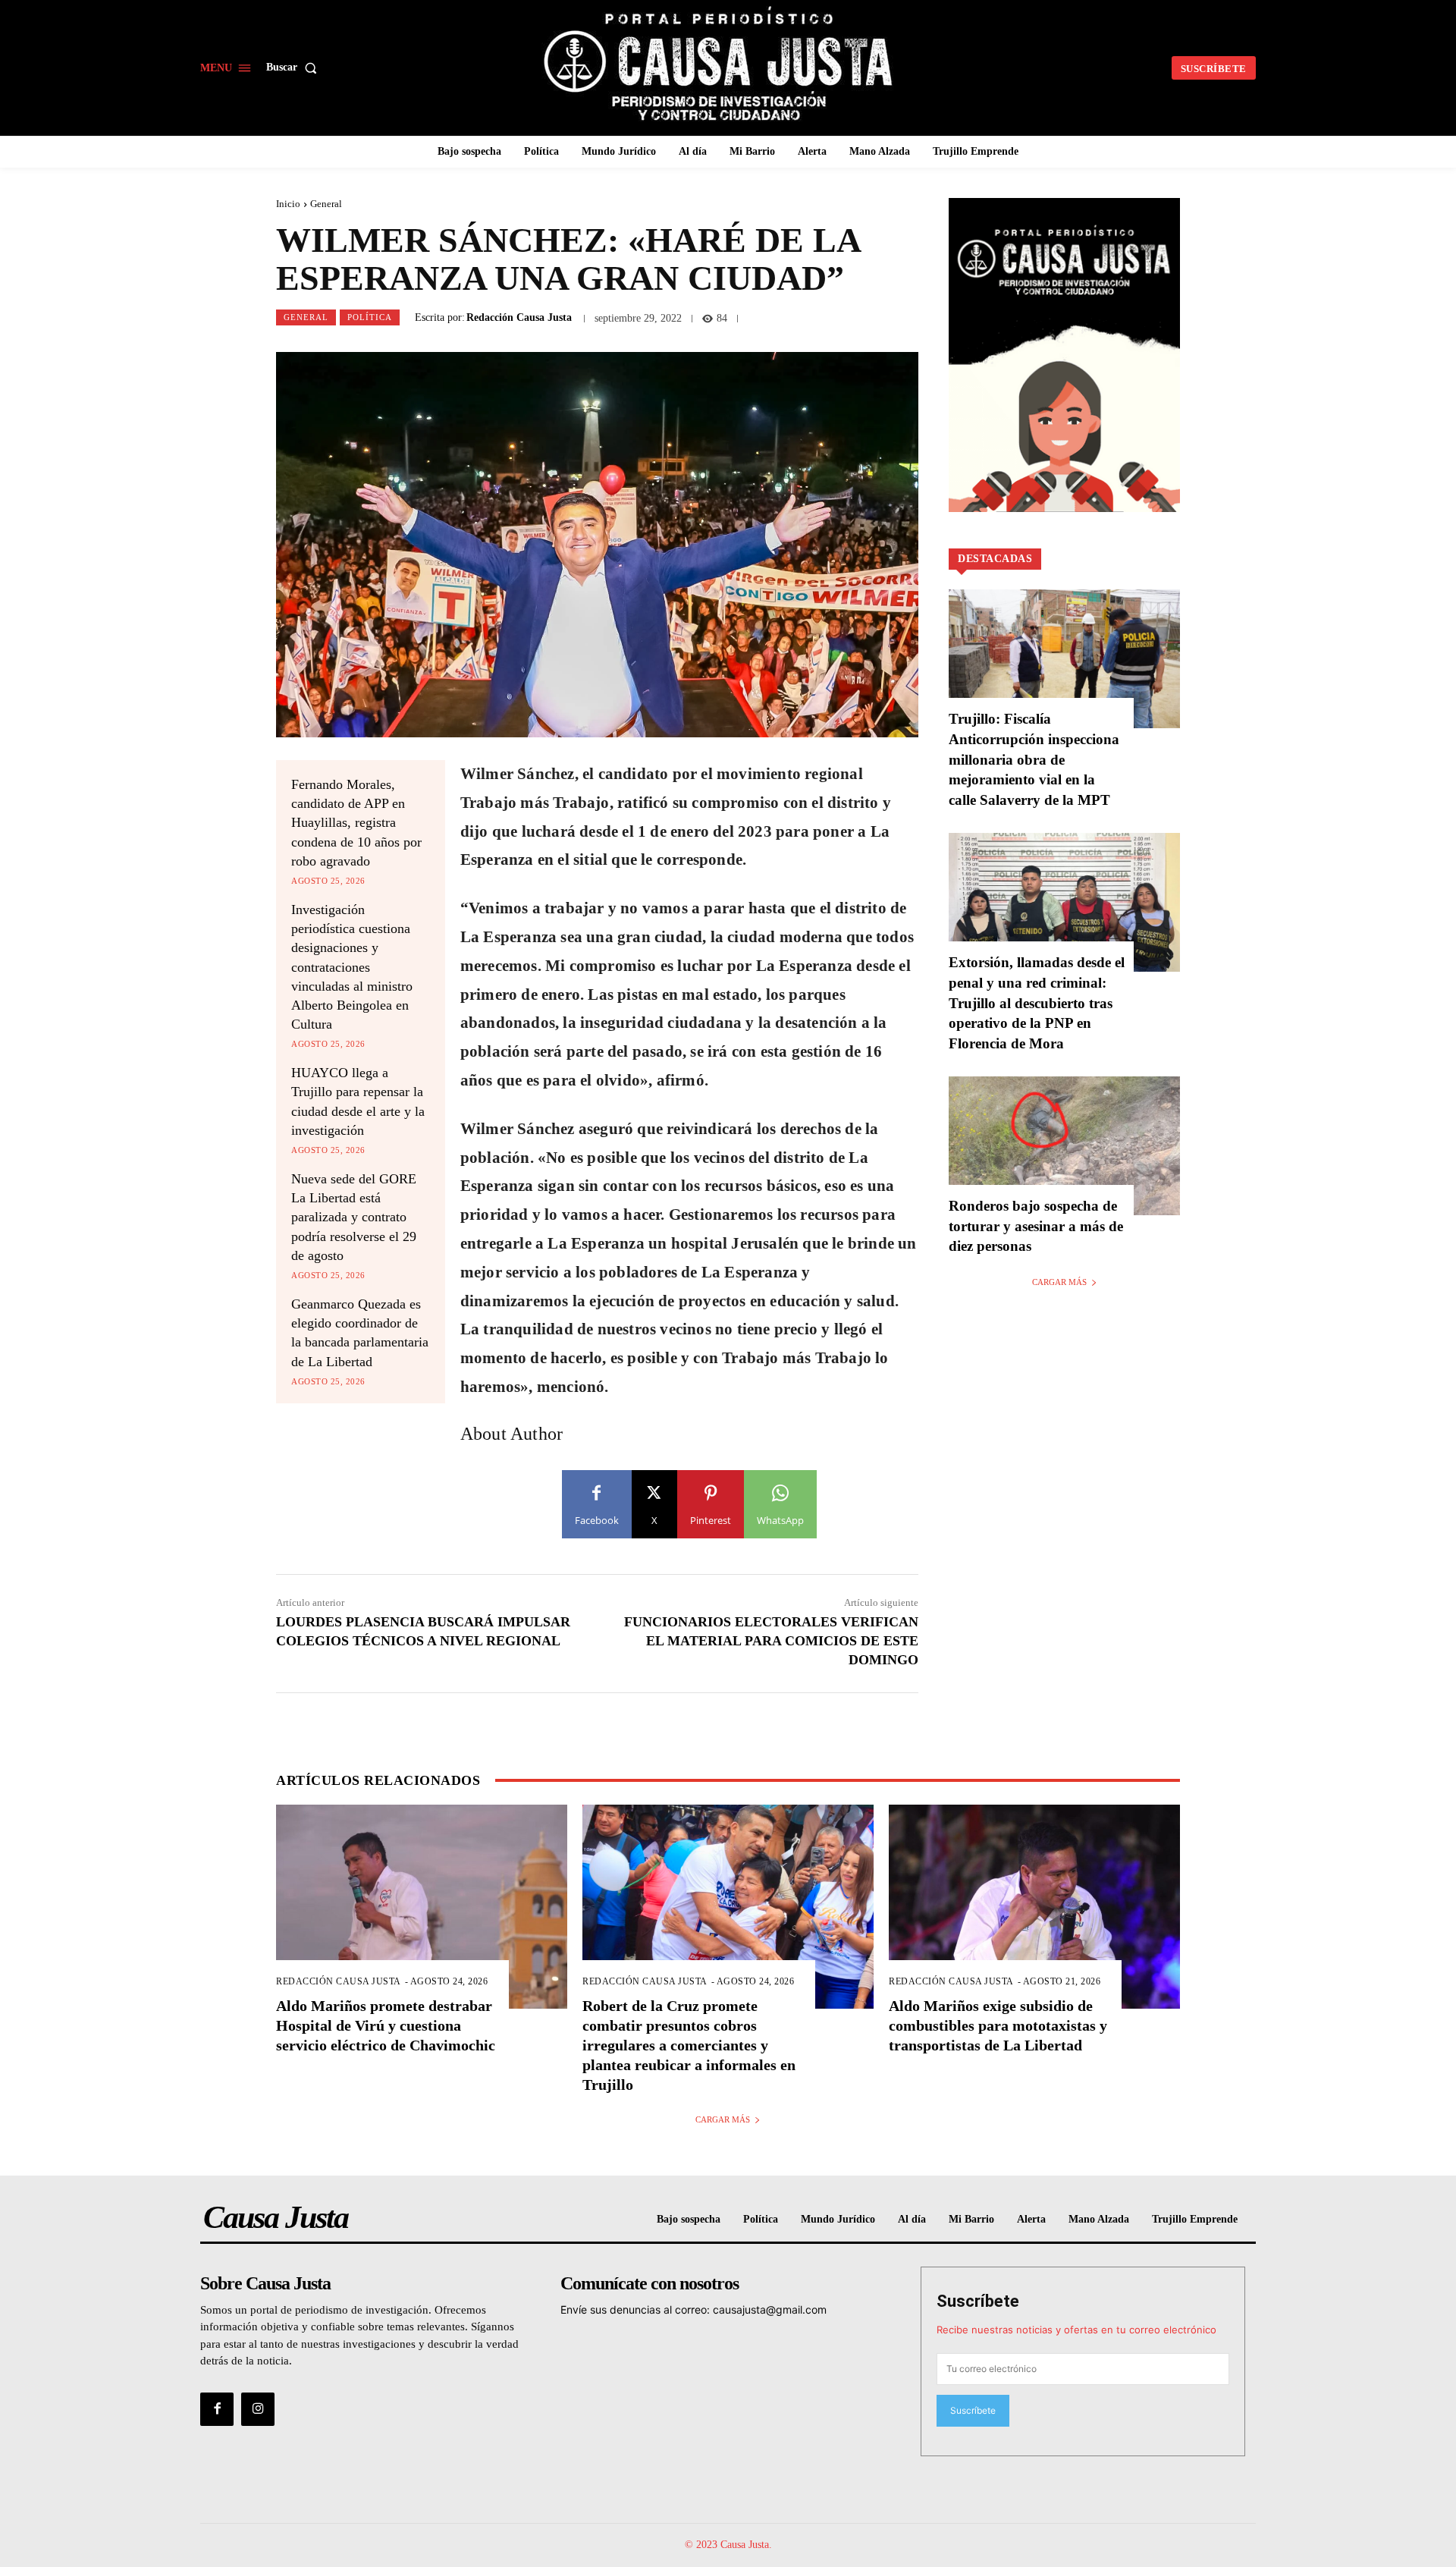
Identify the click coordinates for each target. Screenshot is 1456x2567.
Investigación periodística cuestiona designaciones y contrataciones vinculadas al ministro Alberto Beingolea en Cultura (352, 967)
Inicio (288, 204)
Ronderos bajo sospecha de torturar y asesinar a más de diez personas (1036, 1226)
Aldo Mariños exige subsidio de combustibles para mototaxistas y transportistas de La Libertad (998, 2025)
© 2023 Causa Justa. (728, 2545)
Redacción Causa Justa (519, 318)
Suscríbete (978, 2301)
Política (370, 317)
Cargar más (1059, 1282)
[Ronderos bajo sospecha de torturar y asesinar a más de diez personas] (1064, 1146)
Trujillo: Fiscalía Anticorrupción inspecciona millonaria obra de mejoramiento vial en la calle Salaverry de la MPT (1034, 759)
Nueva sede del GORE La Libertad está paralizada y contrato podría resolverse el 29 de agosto (354, 1217)
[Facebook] (217, 2409)
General (326, 204)
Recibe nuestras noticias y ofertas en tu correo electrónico (1076, 2330)
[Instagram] (258, 2409)
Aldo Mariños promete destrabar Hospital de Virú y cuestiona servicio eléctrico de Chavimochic (386, 2025)
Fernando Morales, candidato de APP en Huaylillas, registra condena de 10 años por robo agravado (356, 823)
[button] (295, 68)
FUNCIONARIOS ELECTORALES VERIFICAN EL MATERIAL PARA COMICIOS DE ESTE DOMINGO (771, 1641)
